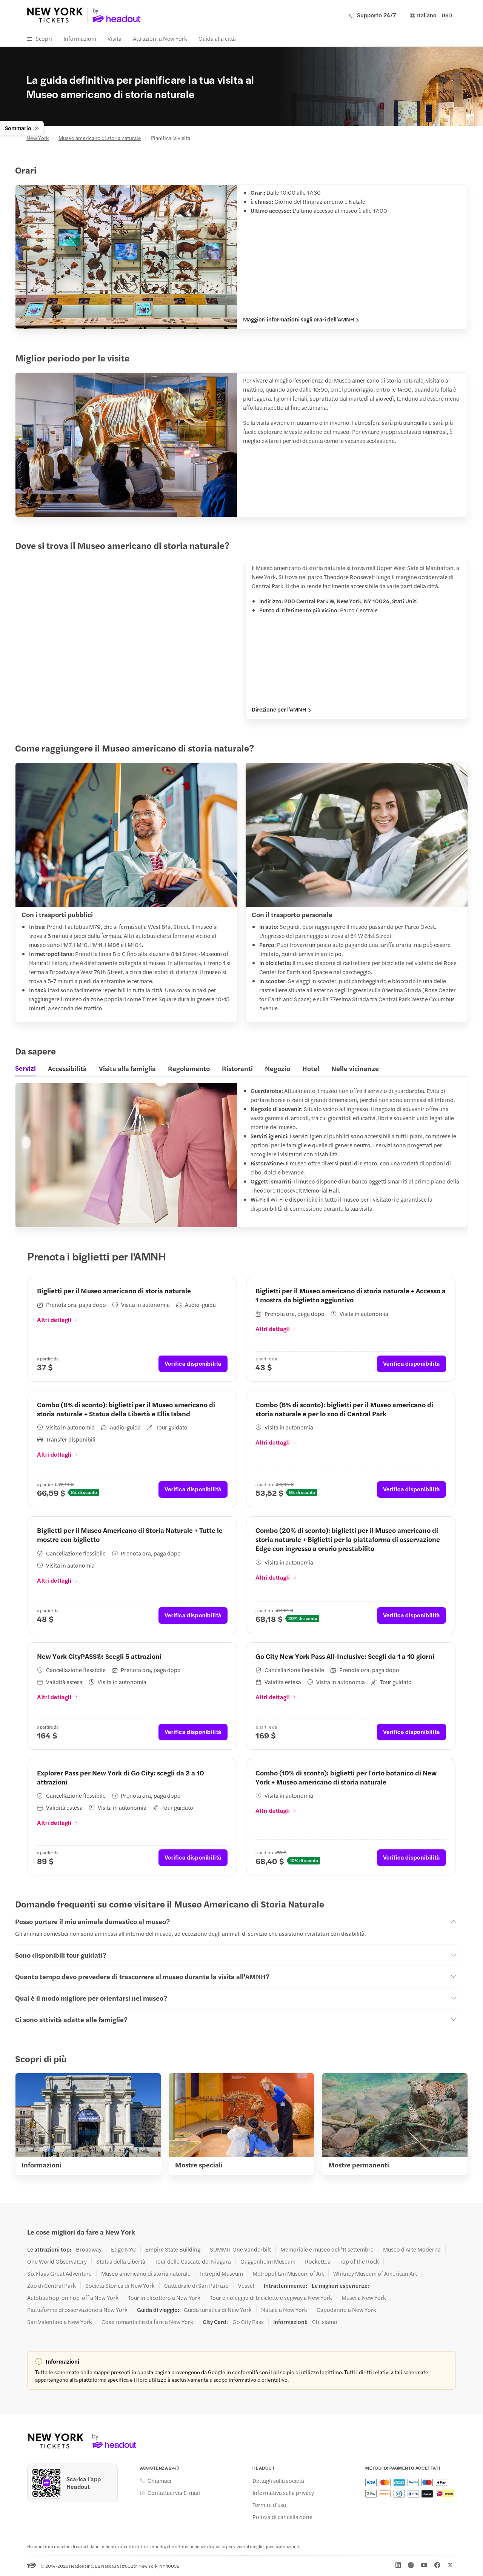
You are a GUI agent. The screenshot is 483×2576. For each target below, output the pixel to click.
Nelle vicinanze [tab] (355, 1068)
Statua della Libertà (121, 2261)
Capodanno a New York (346, 2310)
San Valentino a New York (60, 2322)
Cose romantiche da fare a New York (147, 2322)
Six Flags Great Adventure (59, 2273)
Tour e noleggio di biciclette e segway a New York (271, 2298)
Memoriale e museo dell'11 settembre (327, 2249)
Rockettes (318, 2261)
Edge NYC (123, 2249)
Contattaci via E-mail (174, 2493)
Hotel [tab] (311, 1068)
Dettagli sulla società (278, 2481)
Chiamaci (159, 2481)
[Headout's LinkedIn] (398, 2565)
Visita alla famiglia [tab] (127, 1068)
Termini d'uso (269, 2505)
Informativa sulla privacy (283, 2493)
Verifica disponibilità (193, 1363)
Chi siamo (325, 2322)
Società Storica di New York (120, 2286)
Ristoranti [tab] (237, 1068)
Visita (115, 38)
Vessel (246, 2286)
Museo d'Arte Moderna (412, 2249)
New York (38, 138)
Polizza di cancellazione (282, 2517)
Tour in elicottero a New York (164, 2298)
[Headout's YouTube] (424, 2565)
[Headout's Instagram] (411, 2565)
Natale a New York (284, 2310)
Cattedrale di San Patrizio (196, 2286)
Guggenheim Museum (268, 2261)
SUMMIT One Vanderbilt (240, 2249)
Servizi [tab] (25, 1068)
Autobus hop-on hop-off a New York (73, 2298)
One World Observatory (57, 2261)
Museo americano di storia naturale (100, 138)
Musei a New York (364, 2298)
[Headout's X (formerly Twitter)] (450, 2565)
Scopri (44, 38)
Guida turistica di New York (218, 2310)
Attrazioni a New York (160, 38)
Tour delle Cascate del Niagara (193, 2261)
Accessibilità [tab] (67, 1068)
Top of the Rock (359, 2261)
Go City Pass (248, 2322)
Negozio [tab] (278, 1068)
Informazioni (80, 38)
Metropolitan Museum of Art (288, 2273)
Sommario (18, 128)
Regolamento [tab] (189, 1068)
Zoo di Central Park (52, 2286)
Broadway (89, 2249)
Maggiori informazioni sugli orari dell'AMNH (298, 319)
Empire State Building (173, 2249)
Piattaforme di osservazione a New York (77, 2310)
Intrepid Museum (222, 2273)
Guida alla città (217, 38)
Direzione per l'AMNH (279, 709)
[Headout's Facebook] (437, 2565)
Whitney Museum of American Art (375, 2273)
